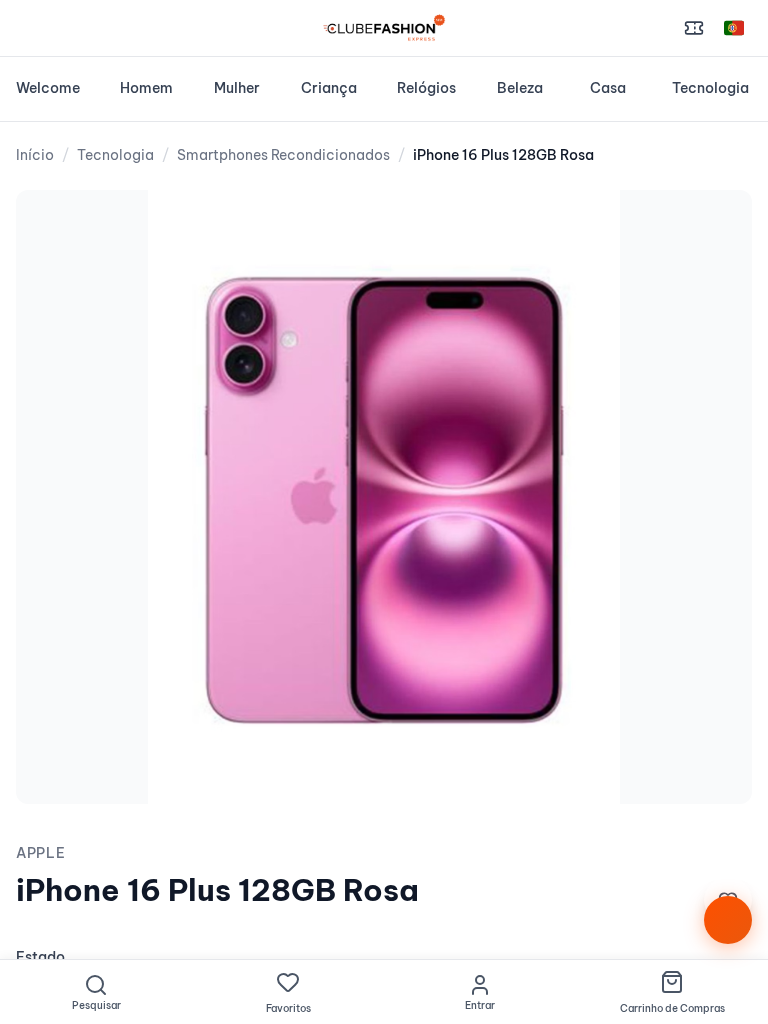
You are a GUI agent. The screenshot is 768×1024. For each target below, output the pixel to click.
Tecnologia (710, 88)
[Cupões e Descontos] (694, 28)
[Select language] (734, 28)
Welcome (48, 88)
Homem (146, 88)
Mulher (237, 88)
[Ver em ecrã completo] (716, 226)
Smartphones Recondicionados (283, 155)
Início (35, 155)
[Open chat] (728, 920)
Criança (329, 88)
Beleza (520, 88)
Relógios (426, 88)
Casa (608, 88)
